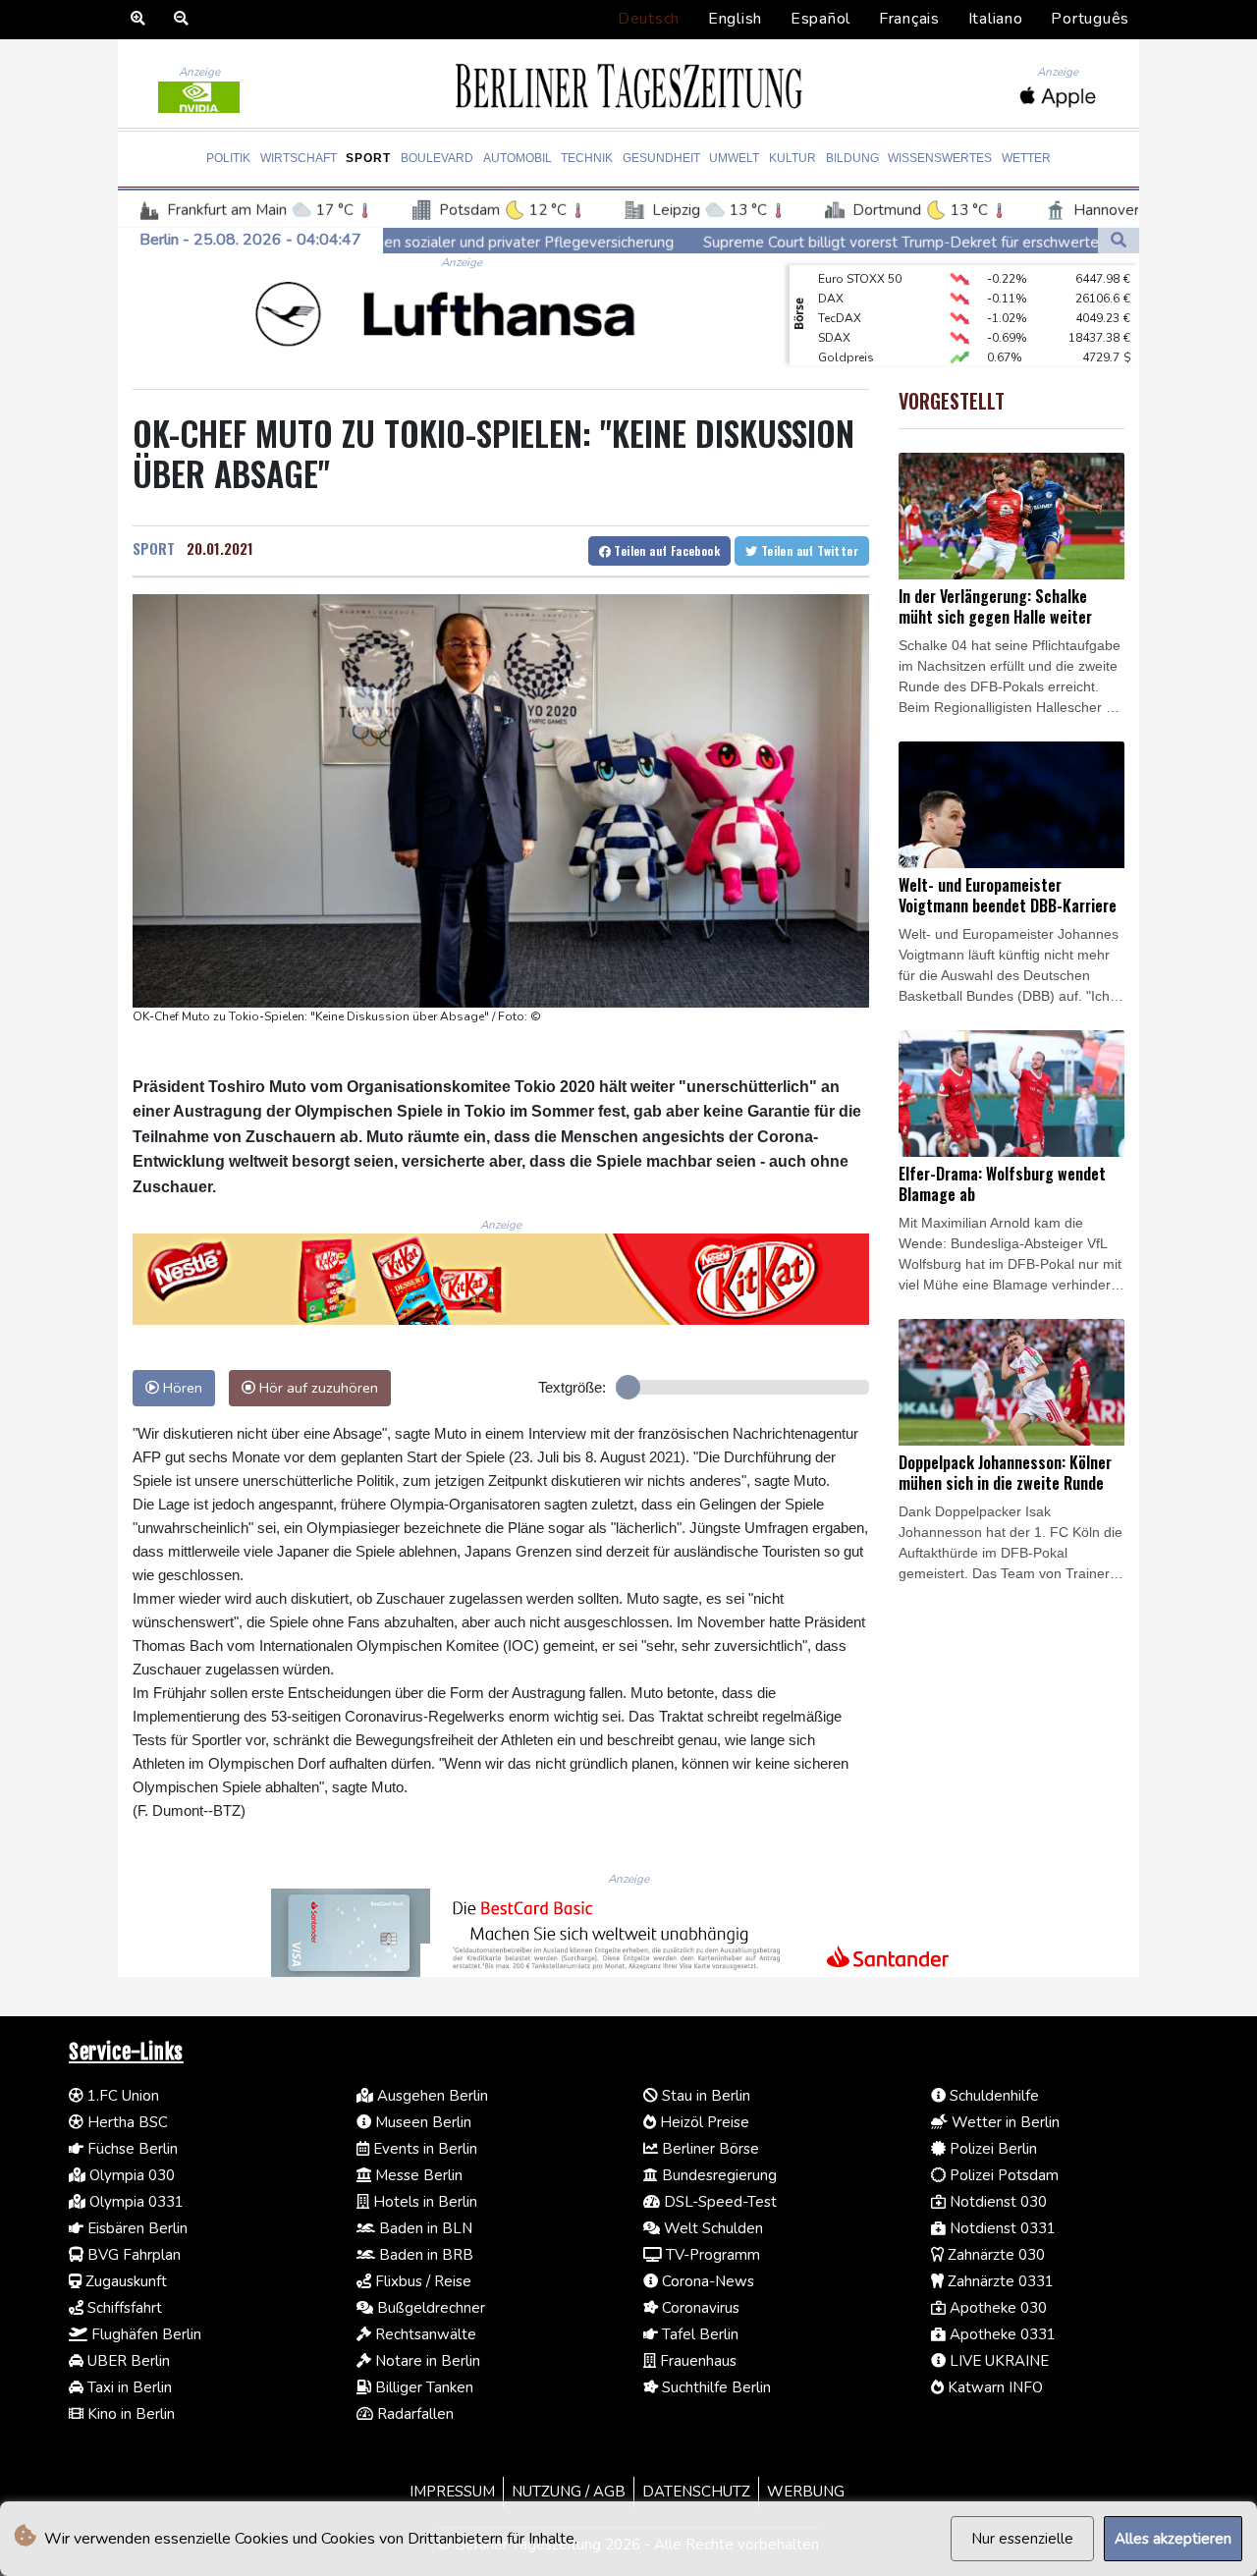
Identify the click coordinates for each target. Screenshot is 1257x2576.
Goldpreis (846, 337)
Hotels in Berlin (423, 2202)
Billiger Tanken (422, 2387)
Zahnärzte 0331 (999, 2281)
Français (909, 19)
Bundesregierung (717, 2175)
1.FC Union (121, 2096)
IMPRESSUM (452, 2492)
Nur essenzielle (1022, 2539)
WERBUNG (806, 2492)
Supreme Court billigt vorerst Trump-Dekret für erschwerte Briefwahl (807, 243)
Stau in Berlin (704, 2096)
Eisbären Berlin (136, 2228)
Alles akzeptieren (1173, 2539)
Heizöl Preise (703, 2122)
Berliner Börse (709, 2149)
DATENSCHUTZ (696, 2492)
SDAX (834, 317)
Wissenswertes (940, 158)
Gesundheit (661, 158)
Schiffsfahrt (123, 2308)
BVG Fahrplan (132, 2255)
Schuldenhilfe (992, 2096)
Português (1090, 19)
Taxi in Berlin (128, 2387)
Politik (228, 158)
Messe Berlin (417, 2175)
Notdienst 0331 (1001, 2228)
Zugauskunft (124, 2281)
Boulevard (437, 158)
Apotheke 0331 (1001, 2334)
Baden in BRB (424, 2255)
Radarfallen (413, 2414)
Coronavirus (699, 2308)
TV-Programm (711, 2255)
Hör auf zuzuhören (317, 1388)
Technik (587, 158)
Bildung (852, 158)
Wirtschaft (299, 158)
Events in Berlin (423, 2149)
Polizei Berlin (991, 2149)
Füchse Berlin (131, 2149)
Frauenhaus (696, 2361)
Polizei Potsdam (1002, 2175)
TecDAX (840, 298)
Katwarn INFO (993, 2387)
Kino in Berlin (129, 2414)
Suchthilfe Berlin (714, 2387)
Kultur (792, 158)
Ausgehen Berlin (431, 2096)
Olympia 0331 (135, 2202)
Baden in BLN (424, 2228)
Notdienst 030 (996, 2202)
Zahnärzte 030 (994, 2255)
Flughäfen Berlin (144, 2334)
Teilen (665, 550)
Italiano (996, 19)
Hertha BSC (126, 2122)
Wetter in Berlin (1004, 2122)
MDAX (836, 356)
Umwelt (734, 158)
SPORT (154, 548)
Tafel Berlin (698, 2334)
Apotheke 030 (996, 2308)
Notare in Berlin (426, 2361)
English (735, 19)
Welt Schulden (711, 2228)
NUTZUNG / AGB (569, 2492)
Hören (181, 1388)
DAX (831, 278)
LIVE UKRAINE (997, 2361)
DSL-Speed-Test (718, 2202)
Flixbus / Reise (421, 2281)
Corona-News (706, 2281)
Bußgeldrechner (429, 2308)
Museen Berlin (421, 2122)
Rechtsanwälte (424, 2334)
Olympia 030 (130, 2175)
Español (820, 19)
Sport (368, 158)
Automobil (518, 158)
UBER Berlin (127, 2361)
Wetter (1026, 158)
